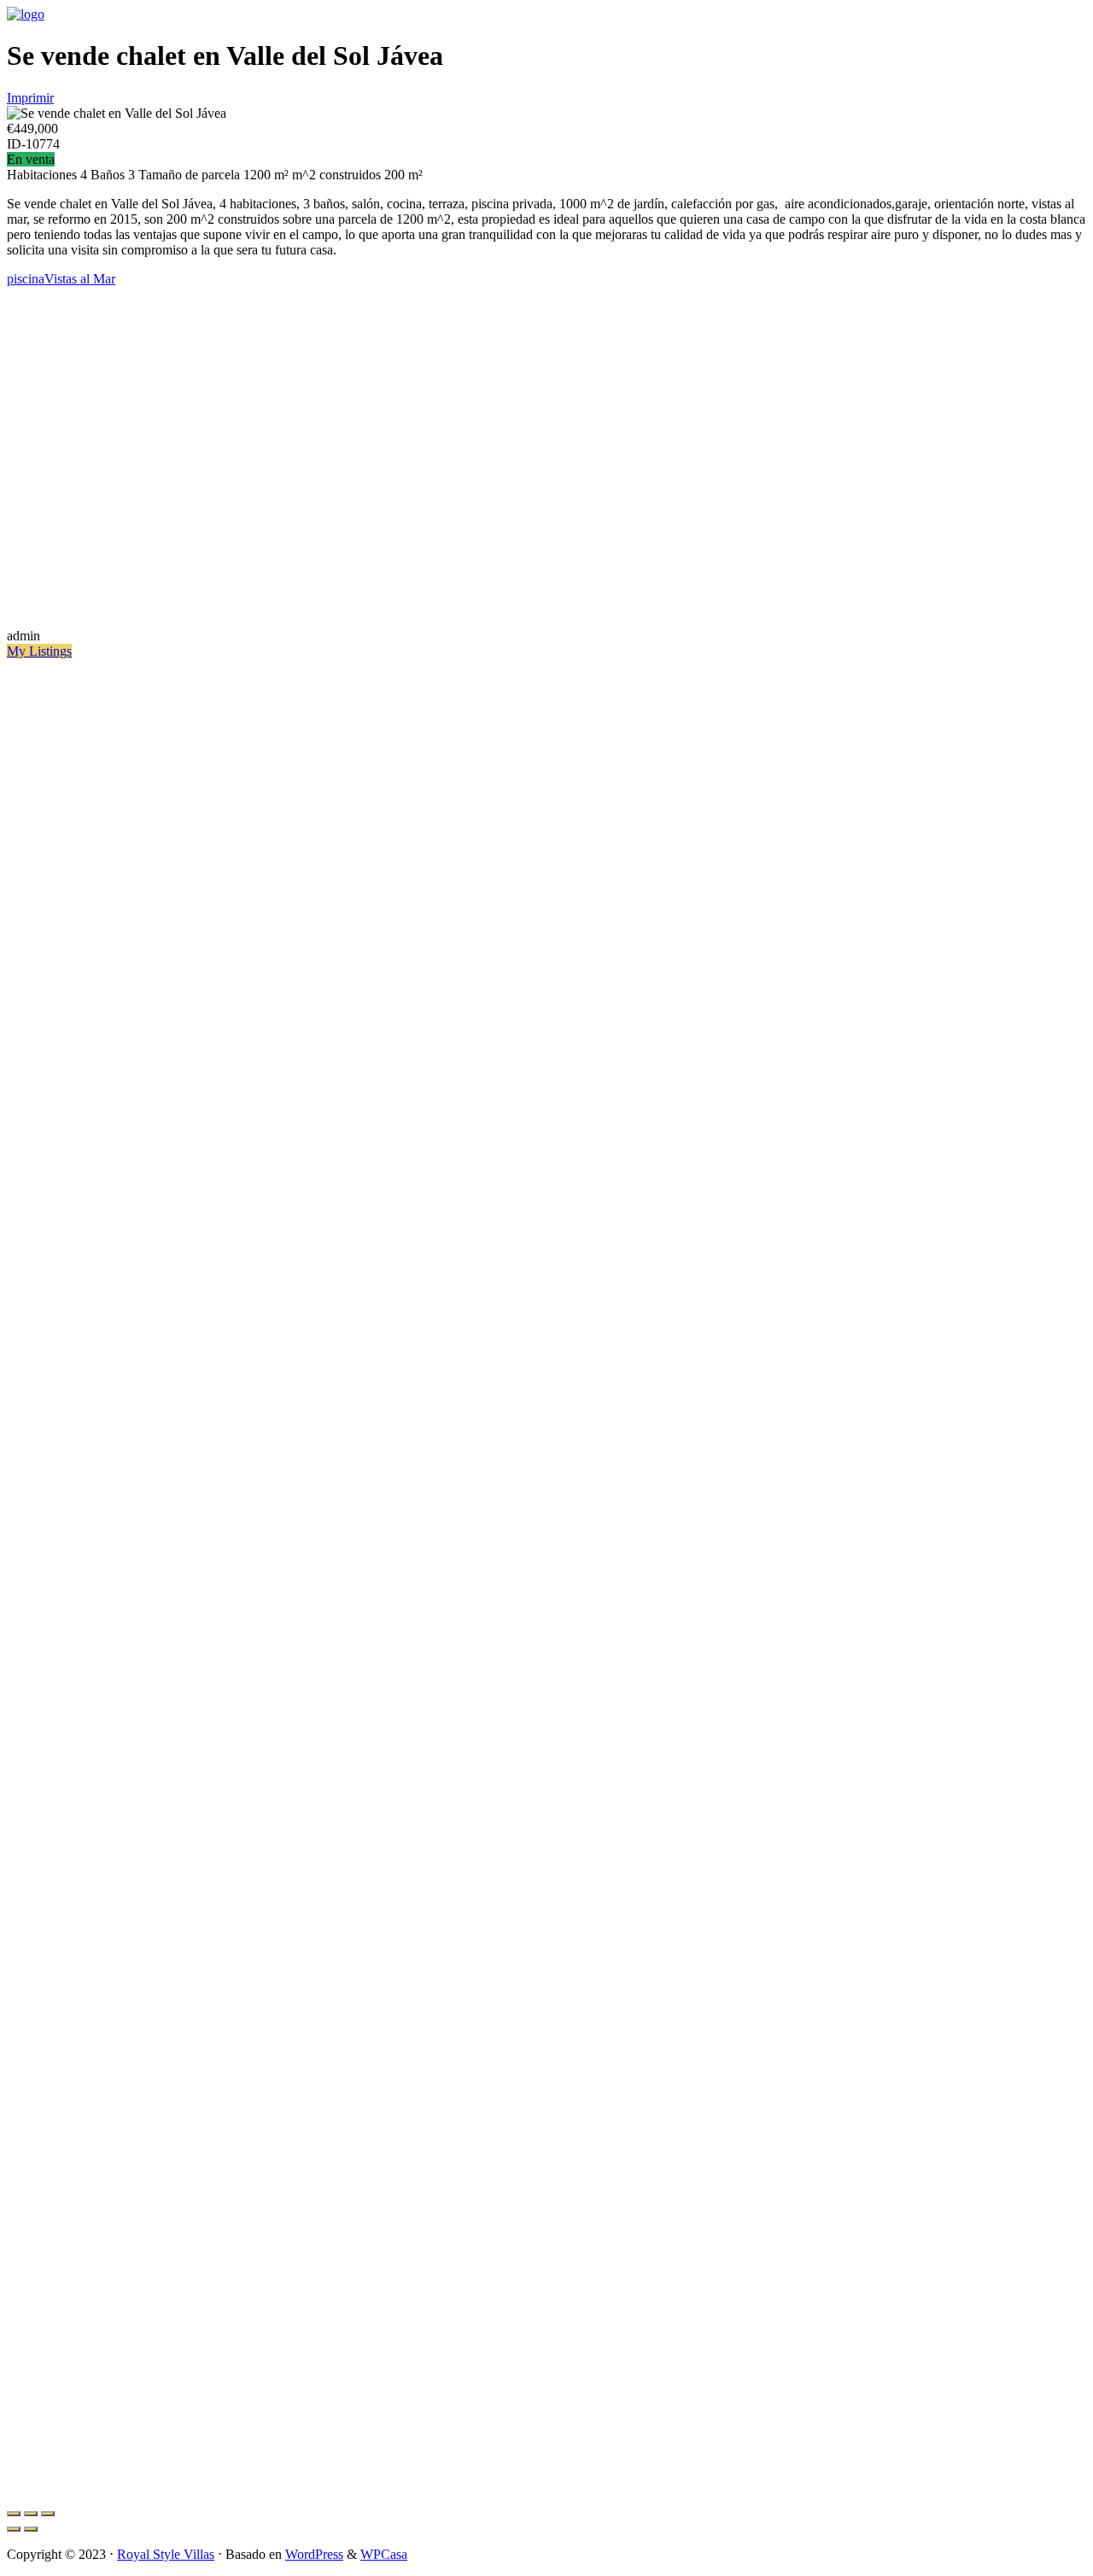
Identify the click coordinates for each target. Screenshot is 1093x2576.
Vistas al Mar (80, 279)
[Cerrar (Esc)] (14, 2514)
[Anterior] (14, 2529)
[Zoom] (48, 2514)
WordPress (314, 2554)
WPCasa (384, 2554)
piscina (26, 279)
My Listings (39, 651)
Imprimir (30, 98)
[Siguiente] (31, 2529)
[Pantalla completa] (31, 2514)
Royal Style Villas (166, 2554)
